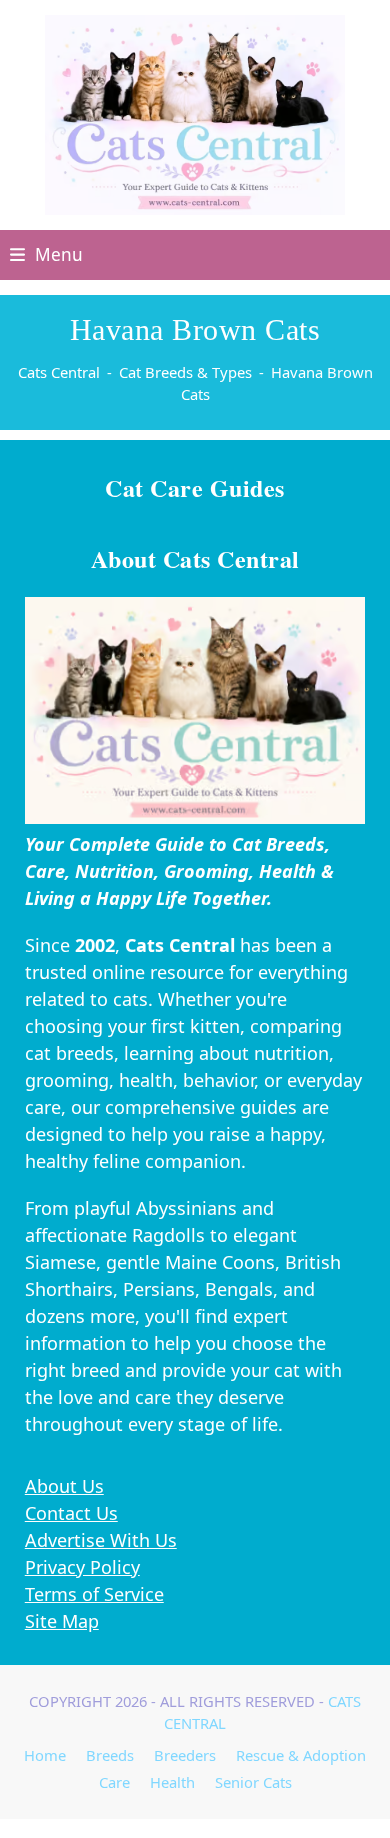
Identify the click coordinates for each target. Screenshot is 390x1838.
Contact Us (71, 1513)
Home (45, 1755)
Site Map (62, 1621)
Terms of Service (94, 1594)
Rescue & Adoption (301, 1755)
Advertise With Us (101, 1540)
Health (172, 1782)
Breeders (185, 1755)
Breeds (110, 1755)
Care (114, 1782)
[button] (46, 254)
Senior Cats (253, 1782)
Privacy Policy (82, 1567)
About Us (64, 1486)
